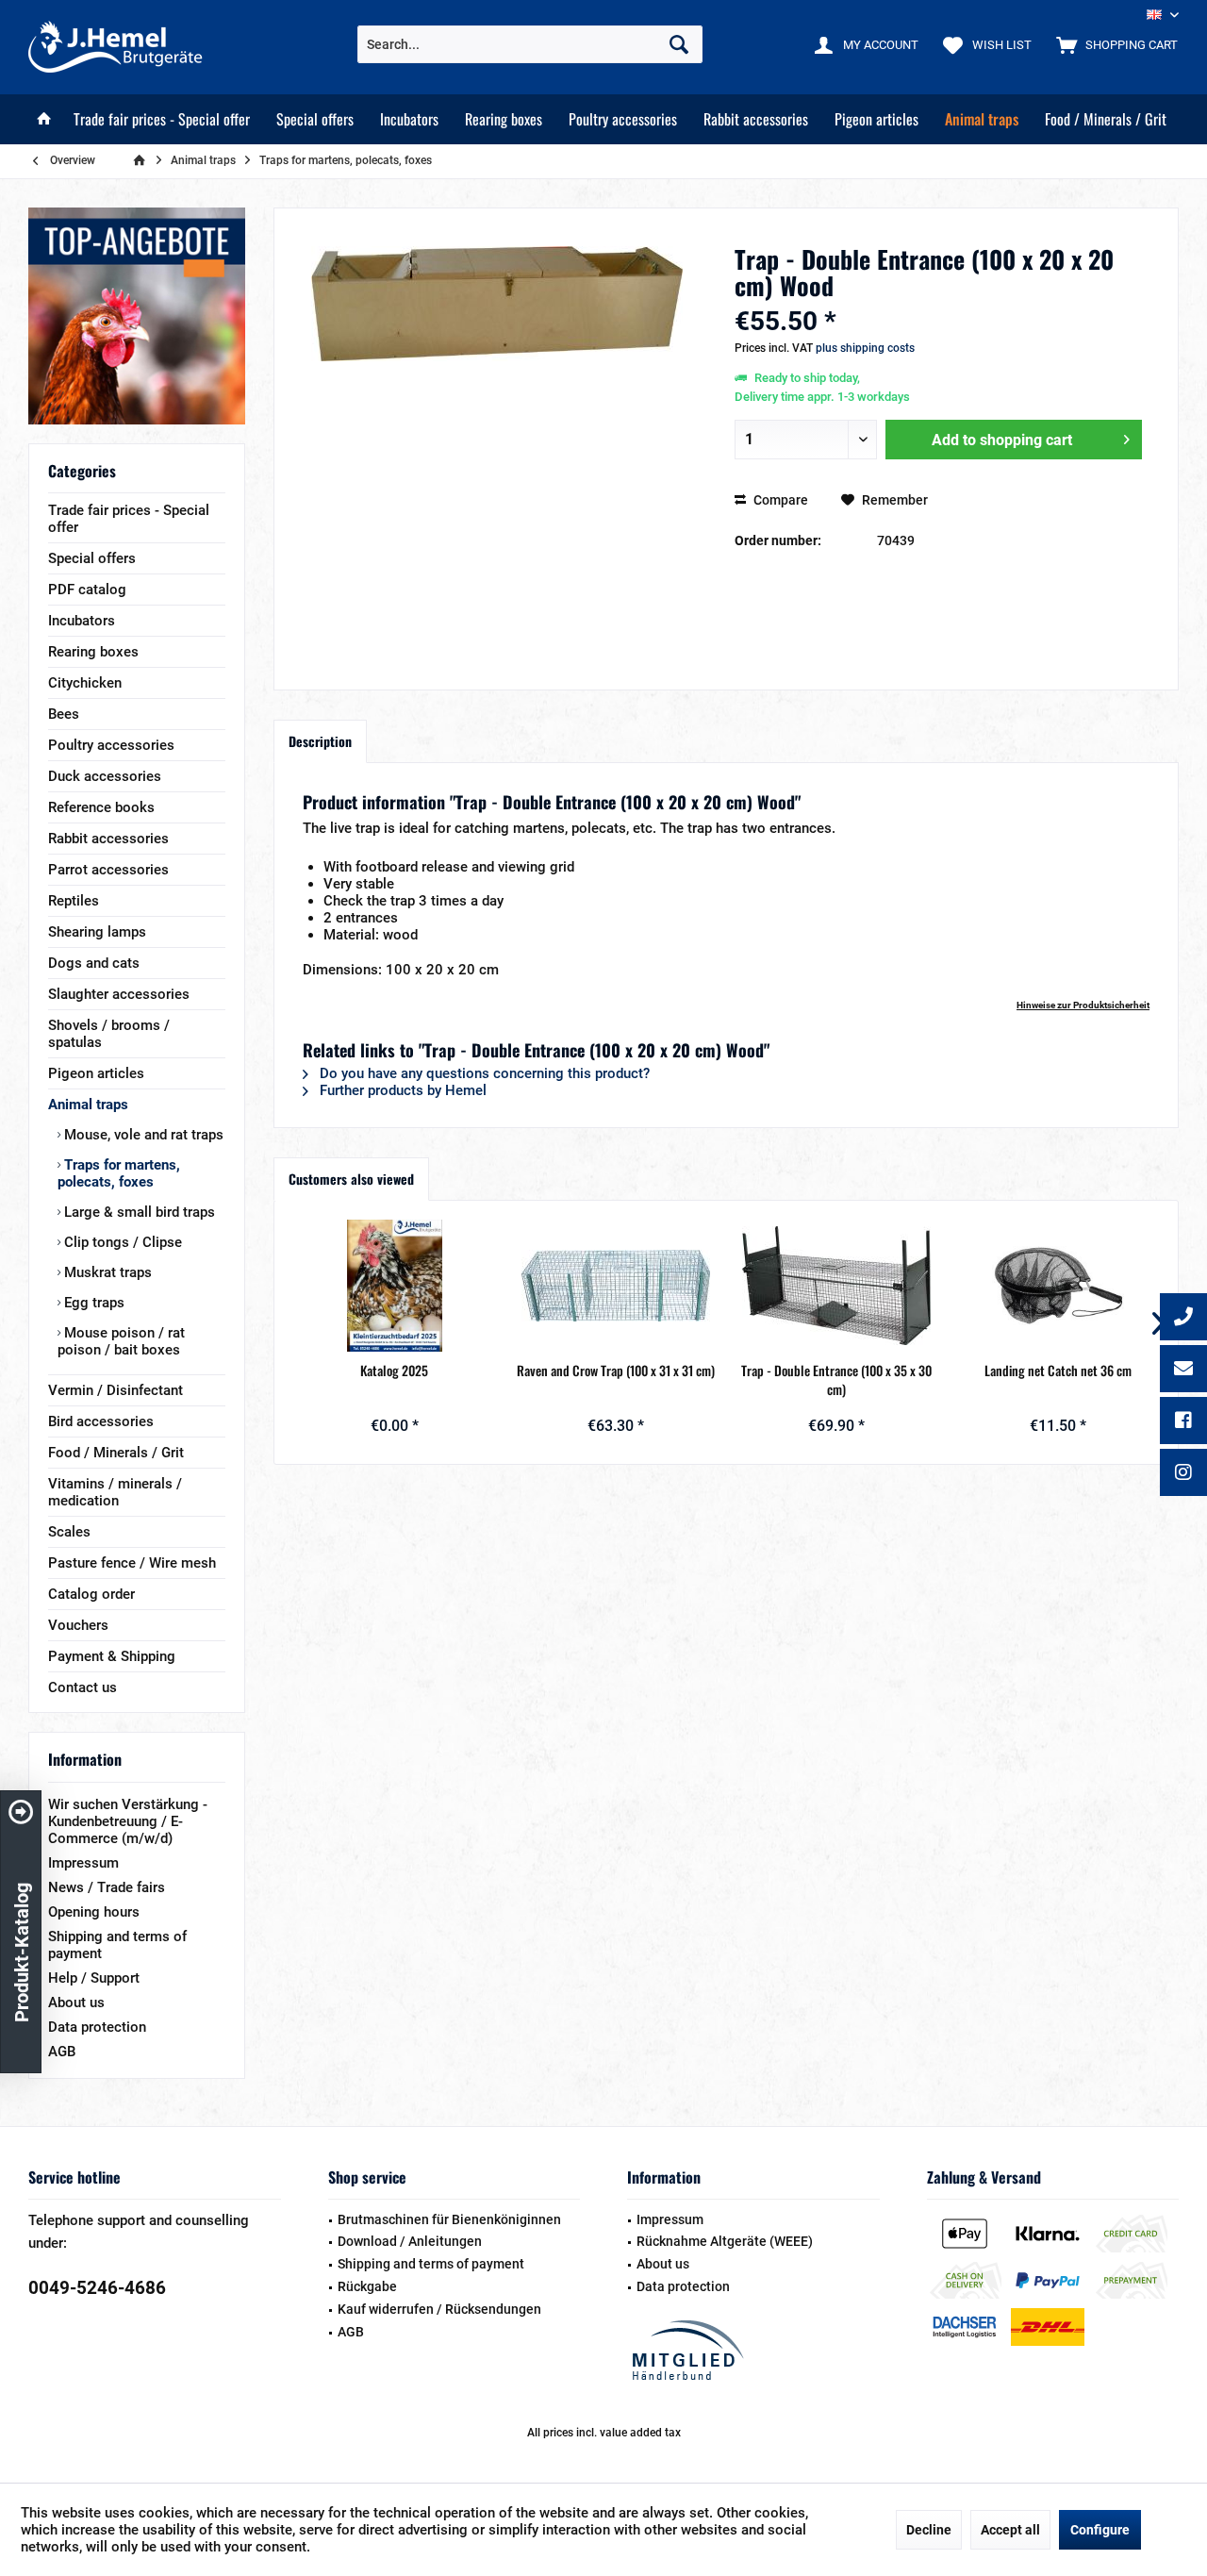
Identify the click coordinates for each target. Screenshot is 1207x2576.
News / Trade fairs (107, 1887)
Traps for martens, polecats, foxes (119, 1173)
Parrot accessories (108, 870)
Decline (929, 2530)
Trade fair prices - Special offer (129, 519)
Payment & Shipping (112, 1656)
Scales (69, 1532)
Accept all (1010, 2530)
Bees (64, 714)
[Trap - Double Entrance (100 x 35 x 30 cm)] (837, 1286)
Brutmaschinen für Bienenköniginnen (449, 2219)
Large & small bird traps (138, 1212)
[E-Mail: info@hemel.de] (1183, 1371)
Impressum (83, 1863)
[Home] (44, 119)
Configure (1100, 2530)
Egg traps (92, 1303)
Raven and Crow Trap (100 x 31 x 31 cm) (616, 1371)
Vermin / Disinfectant (116, 1390)
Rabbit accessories (108, 839)
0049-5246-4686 (97, 2288)
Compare (779, 500)
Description (320, 741)
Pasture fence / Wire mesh (132, 1563)
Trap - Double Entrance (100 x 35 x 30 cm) (836, 1380)
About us (76, 2003)
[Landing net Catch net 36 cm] (1058, 1286)
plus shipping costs (865, 348)
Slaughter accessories (119, 994)
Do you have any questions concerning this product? (483, 1073)
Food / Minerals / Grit (116, 1453)
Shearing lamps (97, 932)
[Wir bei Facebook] (1183, 1422)
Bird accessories (101, 1421)
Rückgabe (367, 2286)
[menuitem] (1113, 44)
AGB (62, 2052)
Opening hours (94, 1912)
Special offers (92, 558)
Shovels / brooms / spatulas (109, 1034)
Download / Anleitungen (410, 2241)
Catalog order (91, 1594)
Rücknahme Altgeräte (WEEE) (725, 2241)
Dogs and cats (94, 963)
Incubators (82, 621)
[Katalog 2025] (395, 1286)
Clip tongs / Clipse (121, 1242)
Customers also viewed (351, 1179)
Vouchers (78, 1625)
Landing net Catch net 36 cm (1058, 1371)
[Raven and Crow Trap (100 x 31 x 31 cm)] (616, 1286)
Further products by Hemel (401, 1090)
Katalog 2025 (394, 1371)
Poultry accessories (111, 745)
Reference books (101, 807)
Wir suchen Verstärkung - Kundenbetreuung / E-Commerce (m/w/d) (128, 1821)
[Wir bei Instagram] (1183, 1474)
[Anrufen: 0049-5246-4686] (1183, 1319)
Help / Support (94, 1978)
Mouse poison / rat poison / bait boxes (121, 1341)
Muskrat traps (106, 1272)
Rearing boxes (93, 652)
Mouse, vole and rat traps (142, 1135)
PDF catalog (87, 590)
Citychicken (85, 683)
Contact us (83, 1687)
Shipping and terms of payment (117, 1945)
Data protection (97, 2027)
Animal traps (88, 1105)
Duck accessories (105, 776)
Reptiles (74, 901)
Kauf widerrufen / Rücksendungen (439, 2309)
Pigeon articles (96, 1073)
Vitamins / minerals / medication (115, 1492)
